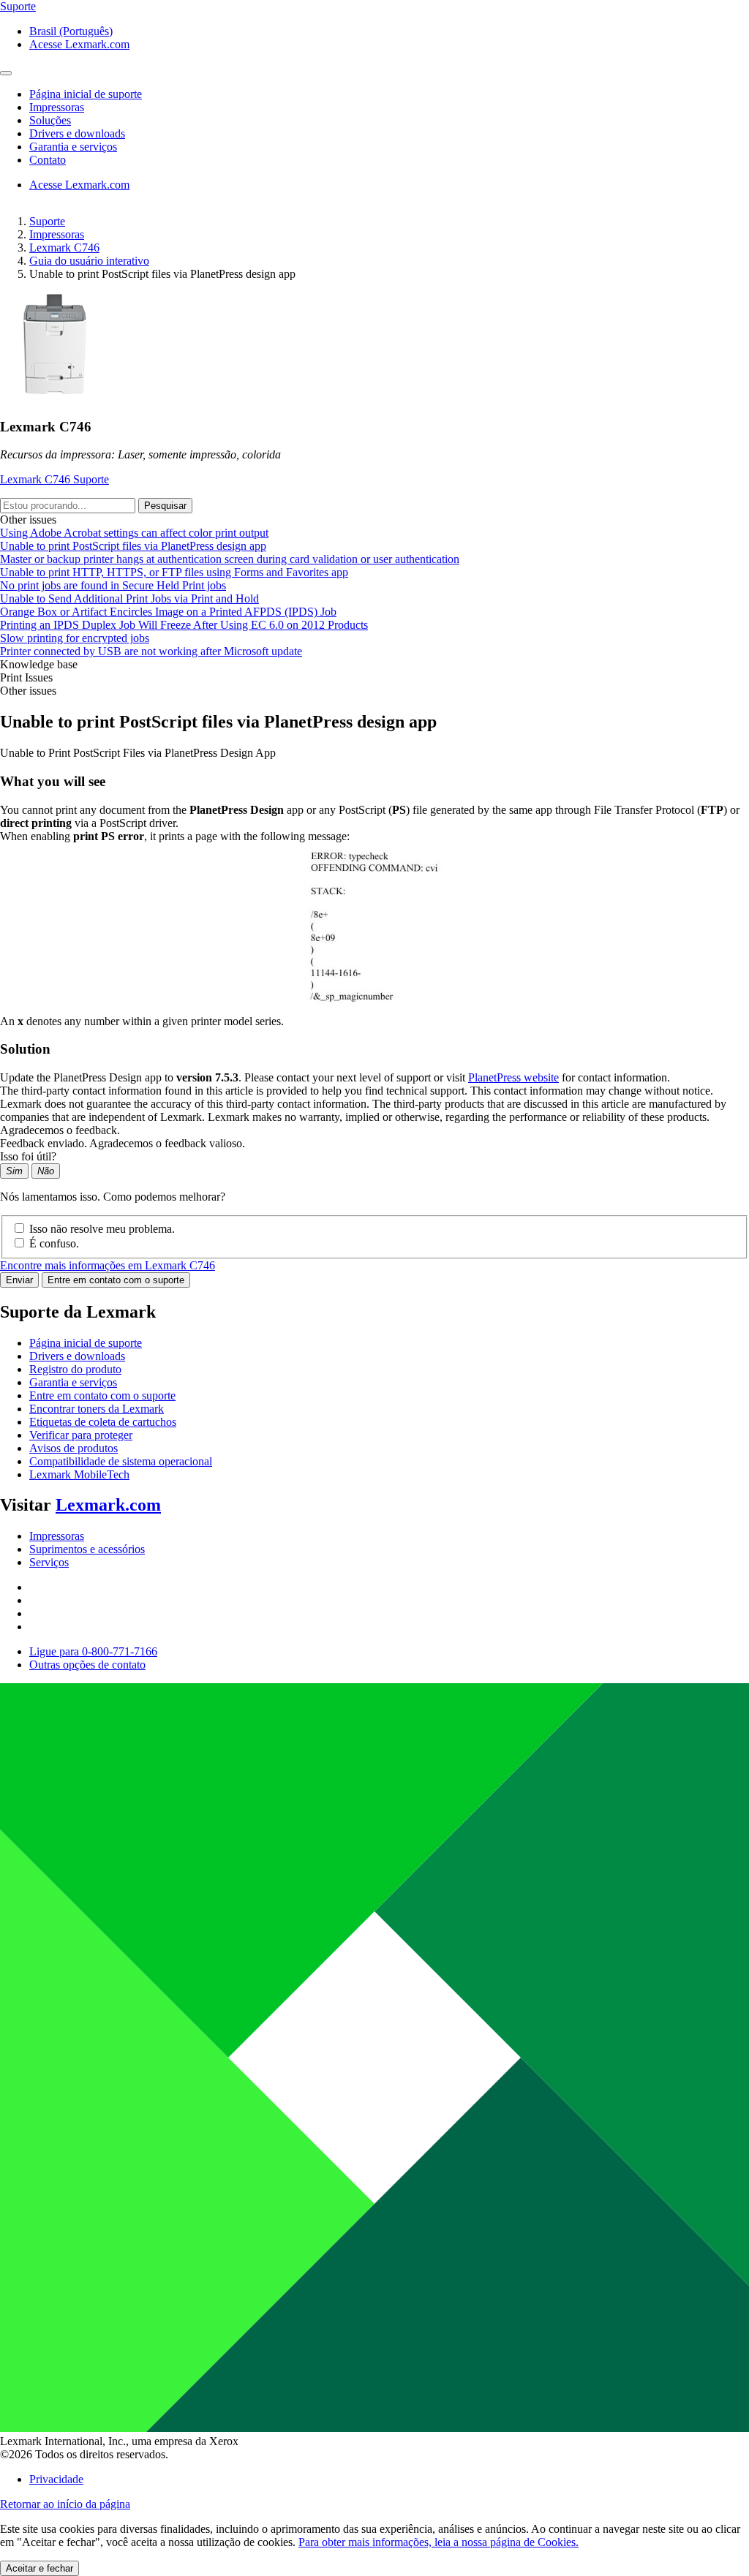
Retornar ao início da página (65, 2504)
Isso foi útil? (28, 1156)
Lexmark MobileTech (79, 1474)
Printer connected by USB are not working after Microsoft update (151, 651)
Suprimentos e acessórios (87, 1549)
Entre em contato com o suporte (116, 1280)
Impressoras (57, 234)
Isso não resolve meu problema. (102, 1229)
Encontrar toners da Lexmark (97, 1409)
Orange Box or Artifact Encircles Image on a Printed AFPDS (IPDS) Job (168, 612)
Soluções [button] (50, 120)
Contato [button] (48, 160)
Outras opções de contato (87, 1665)
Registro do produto (75, 1369)
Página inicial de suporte (86, 1343)
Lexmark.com (108, 1505)
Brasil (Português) (71, 31)
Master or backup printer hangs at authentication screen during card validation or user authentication (230, 559)
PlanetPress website (513, 1077)
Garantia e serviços (73, 1382)
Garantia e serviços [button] (73, 147)
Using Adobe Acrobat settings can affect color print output (134, 533)
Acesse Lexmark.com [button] (79, 44)
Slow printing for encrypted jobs (75, 638)
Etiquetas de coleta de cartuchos (103, 1422)
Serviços (49, 1562)
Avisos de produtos (74, 1448)
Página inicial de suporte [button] (86, 94)
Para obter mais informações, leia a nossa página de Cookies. (439, 2542)
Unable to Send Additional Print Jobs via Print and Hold (129, 598)
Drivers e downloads (77, 1356)
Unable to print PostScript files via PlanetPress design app (133, 546)
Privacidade (56, 2479)
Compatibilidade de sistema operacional (121, 1461)
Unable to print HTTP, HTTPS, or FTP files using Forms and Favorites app (174, 572)
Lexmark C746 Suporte (54, 479)
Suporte (47, 221)
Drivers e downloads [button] (77, 133)
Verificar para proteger (81, 1435)
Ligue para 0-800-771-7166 (93, 1651)
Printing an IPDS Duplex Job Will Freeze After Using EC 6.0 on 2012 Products (184, 625)
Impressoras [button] (57, 107)
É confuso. (54, 1243)
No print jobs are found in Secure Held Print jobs (113, 585)
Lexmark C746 (64, 248)
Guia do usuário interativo (89, 261)
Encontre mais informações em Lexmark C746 (108, 1265)
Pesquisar (165, 506)
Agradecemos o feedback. (60, 1130)
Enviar (19, 1280)
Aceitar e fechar (39, 2568)
